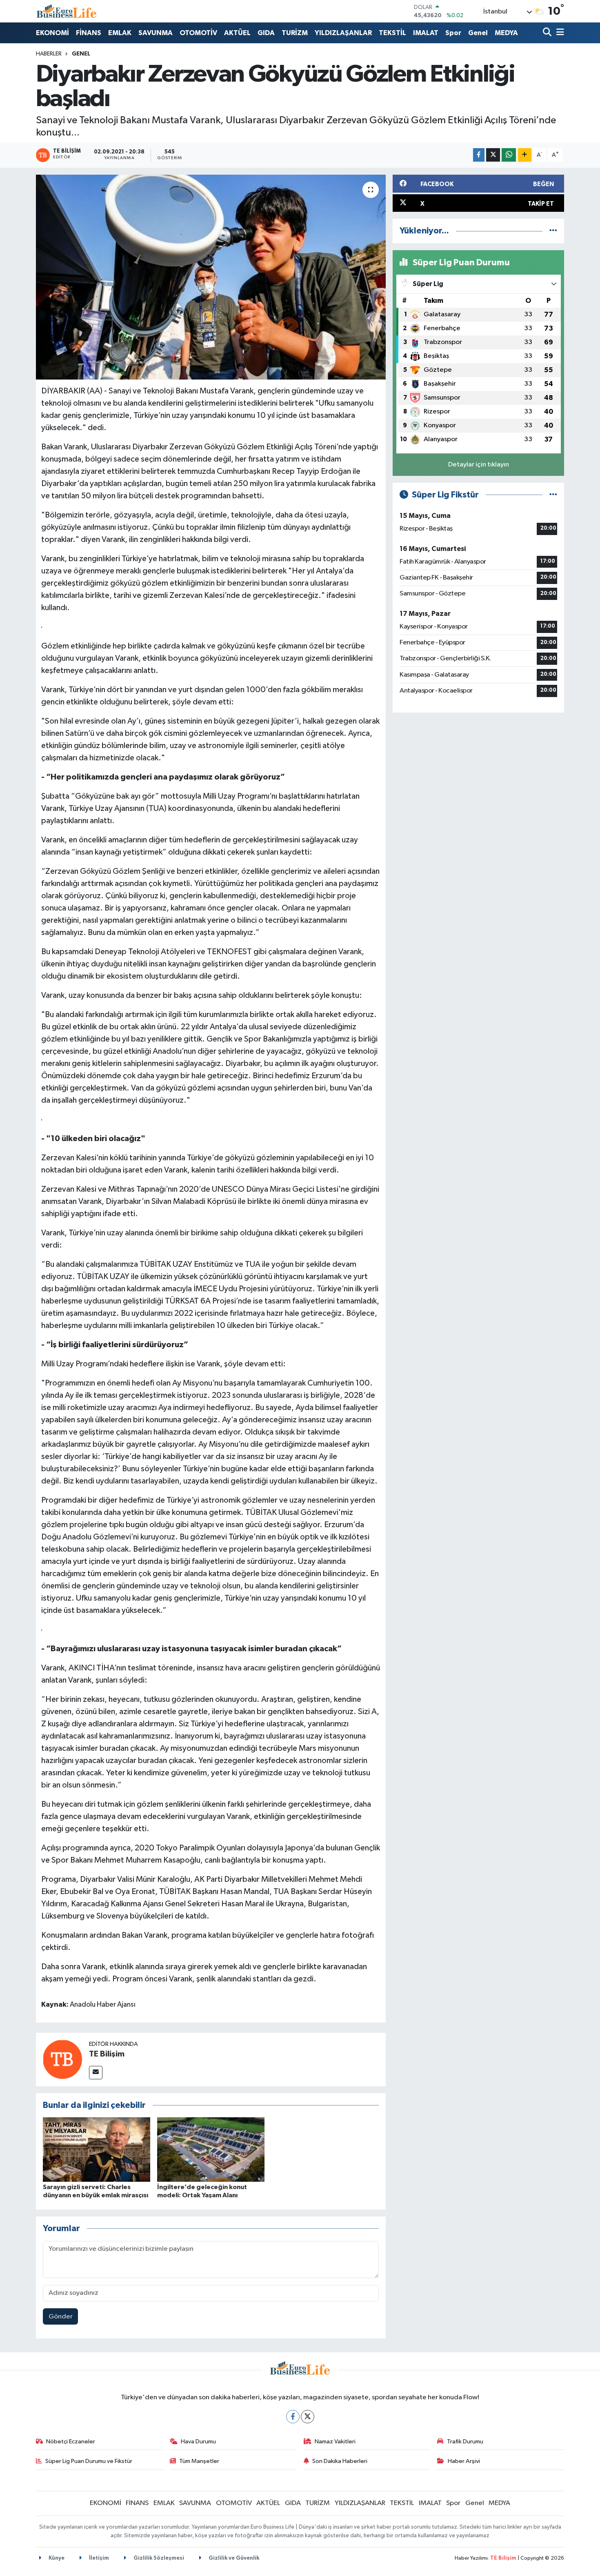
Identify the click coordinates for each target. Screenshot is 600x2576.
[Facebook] (293, 2417)
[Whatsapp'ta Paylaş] (509, 155)
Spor (453, 33)
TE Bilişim (107, 2054)
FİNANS (89, 33)
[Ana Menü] (559, 33)
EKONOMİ (52, 33)
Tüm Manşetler (199, 2461)
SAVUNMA (156, 33)
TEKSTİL (392, 33)
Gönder (61, 2317)
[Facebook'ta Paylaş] (479, 155)
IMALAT (426, 33)
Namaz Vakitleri (335, 2442)
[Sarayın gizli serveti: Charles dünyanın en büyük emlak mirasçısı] (97, 2149)
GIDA (266, 33)
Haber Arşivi (464, 2461)
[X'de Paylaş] (493, 155)
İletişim (98, 2558)
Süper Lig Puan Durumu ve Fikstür (89, 2461)
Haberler (49, 54)
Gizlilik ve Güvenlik (233, 2558)
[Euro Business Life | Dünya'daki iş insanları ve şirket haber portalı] (67, 11)
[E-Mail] (96, 2073)
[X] (308, 2417)
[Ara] (548, 33)
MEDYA (506, 33)
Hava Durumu (198, 2442)
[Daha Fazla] (525, 155)
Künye (56, 2558)
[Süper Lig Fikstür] (553, 495)
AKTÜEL (237, 33)
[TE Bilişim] (62, 2059)
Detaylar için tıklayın (479, 465)
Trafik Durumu (465, 2442)
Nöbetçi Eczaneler (71, 2442)
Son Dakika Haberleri (340, 2461)
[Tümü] (553, 231)
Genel (478, 33)
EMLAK (120, 33)
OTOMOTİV (198, 33)
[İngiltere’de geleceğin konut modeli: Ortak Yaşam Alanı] (211, 2149)
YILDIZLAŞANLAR (343, 33)
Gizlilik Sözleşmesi (158, 2558)
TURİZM (295, 33)
